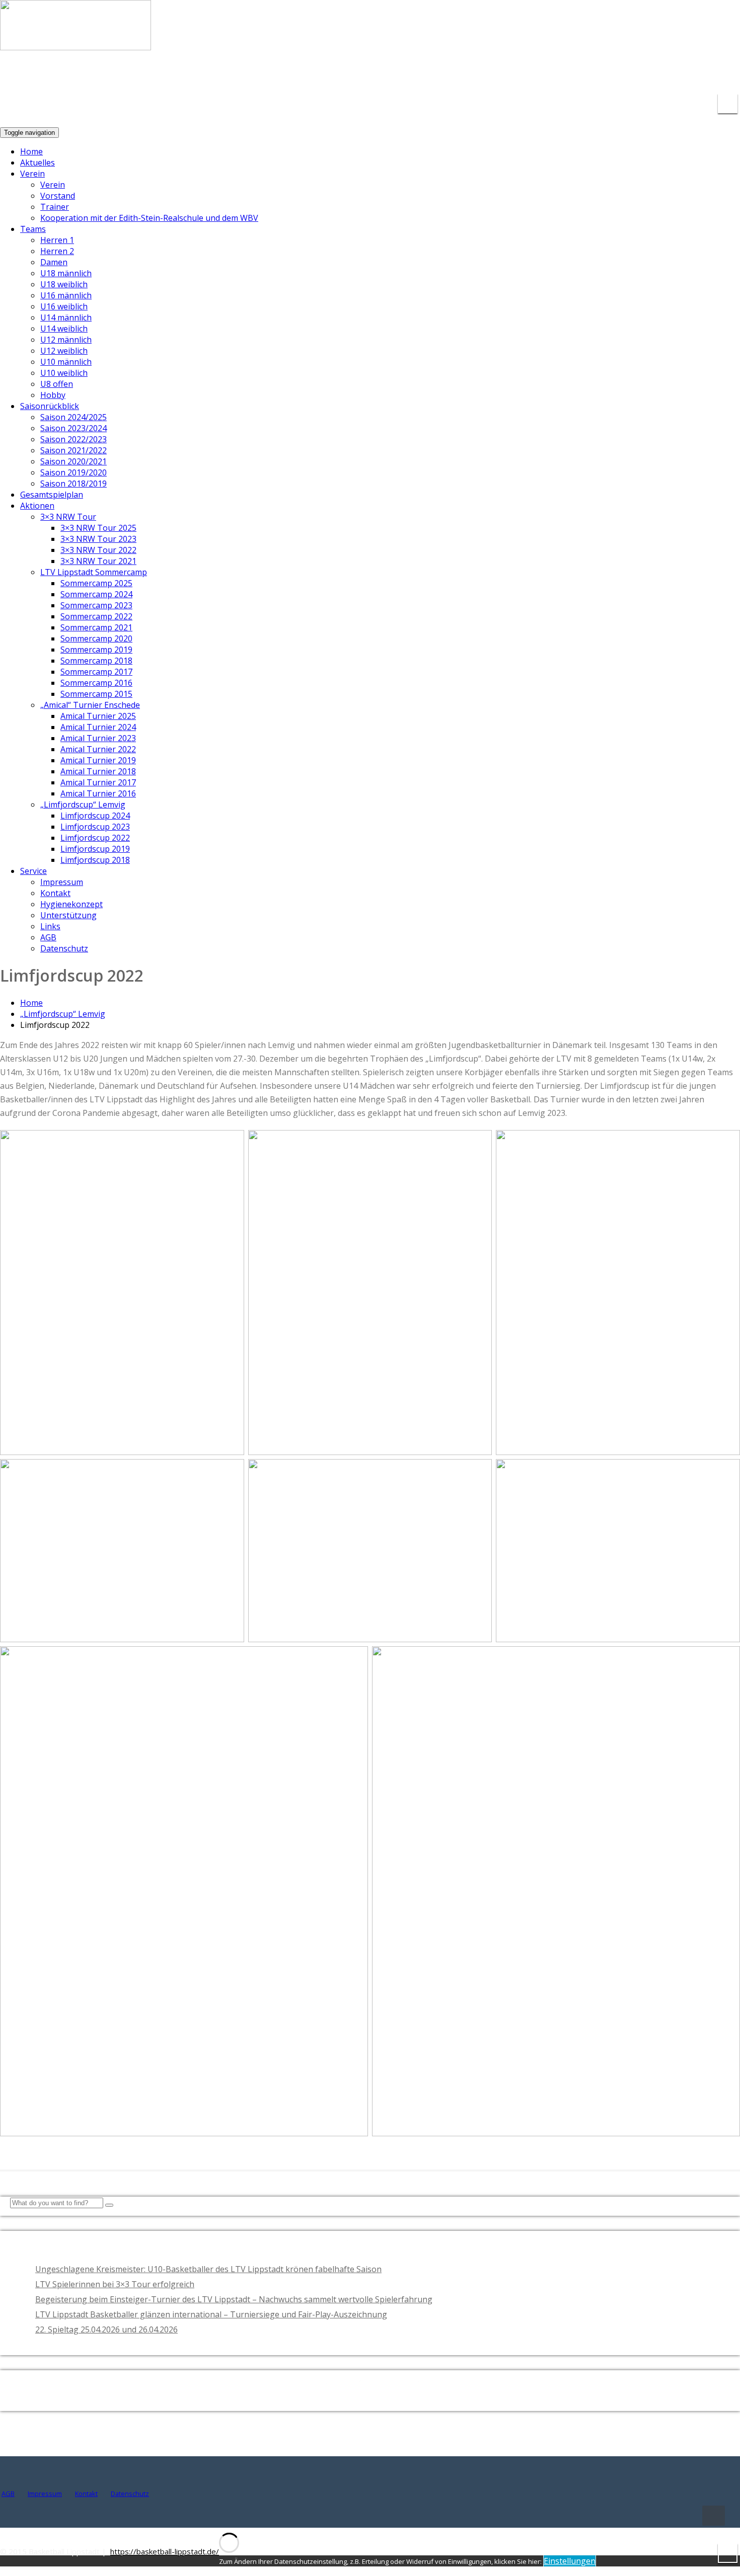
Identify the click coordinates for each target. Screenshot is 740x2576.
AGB (48, 937)
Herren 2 (57, 251)
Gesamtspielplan (52, 495)
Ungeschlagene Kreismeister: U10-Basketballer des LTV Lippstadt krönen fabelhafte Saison (208, 2269)
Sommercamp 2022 (96, 616)
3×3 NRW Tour (68, 517)
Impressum (62, 882)
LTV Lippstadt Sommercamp (94, 572)
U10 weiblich (64, 373)
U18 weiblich (64, 284)
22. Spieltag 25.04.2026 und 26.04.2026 (106, 2329)
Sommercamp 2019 (96, 650)
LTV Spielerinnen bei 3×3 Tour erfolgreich (115, 2284)
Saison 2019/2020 (73, 472)
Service (33, 871)
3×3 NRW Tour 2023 (98, 539)
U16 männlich (66, 295)
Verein (32, 174)
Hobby (53, 395)
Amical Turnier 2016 (98, 793)
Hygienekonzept (71, 904)
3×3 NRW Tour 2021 (98, 561)
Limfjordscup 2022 (95, 838)
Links (50, 926)
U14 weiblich (64, 329)
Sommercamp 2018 (96, 661)
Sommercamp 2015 (96, 694)
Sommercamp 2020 (96, 638)
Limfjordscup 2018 (95, 860)
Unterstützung (68, 915)
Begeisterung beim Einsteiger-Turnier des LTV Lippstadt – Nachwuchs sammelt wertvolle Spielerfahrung (234, 2299)
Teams (33, 229)
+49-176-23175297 (697, 75)
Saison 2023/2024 (73, 428)
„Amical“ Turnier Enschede (90, 705)
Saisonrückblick (50, 406)
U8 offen (57, 384)
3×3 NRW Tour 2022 (98, 550)
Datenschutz (64, 948)
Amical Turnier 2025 (98, 716)
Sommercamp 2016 (96, 683)
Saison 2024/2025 (73, 417)
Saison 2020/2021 (73, 461)
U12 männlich (66, 340)
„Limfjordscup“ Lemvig (83, 804)
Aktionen (37, 506)
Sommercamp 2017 (96, 672)
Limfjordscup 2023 (95, 827)
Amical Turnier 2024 (98, 727)
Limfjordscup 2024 (95, 816)
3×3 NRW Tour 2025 (98, 528)
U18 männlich (66, 273)
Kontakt (55, 893)
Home (31, 151)
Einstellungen (570, 2561)
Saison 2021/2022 (73, 450)
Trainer (55, 207)
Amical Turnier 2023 (98, 738)
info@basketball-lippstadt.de (584, 75)
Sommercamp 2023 (96, 605)
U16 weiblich (64, 306)
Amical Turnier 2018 (98, 771)
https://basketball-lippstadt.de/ (165, 2551)
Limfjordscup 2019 (95, 849)
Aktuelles (38, 163)
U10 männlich (66, 362)
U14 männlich (66, 317)
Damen (54, 262)
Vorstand (58, 196)
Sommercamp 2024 (96, 594)
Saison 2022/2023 (73, 439)
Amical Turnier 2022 (98, 749)
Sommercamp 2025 (96, 583)
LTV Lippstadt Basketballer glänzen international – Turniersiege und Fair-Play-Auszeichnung (211, 2314)
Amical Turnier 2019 (98, 760)
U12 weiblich (64, 351)
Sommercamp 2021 (96, 627)
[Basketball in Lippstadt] (76, 41)
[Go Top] (714, 2516)
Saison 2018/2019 (73, 484)
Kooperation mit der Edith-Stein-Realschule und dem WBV (149, 218)
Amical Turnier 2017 (98, 782)
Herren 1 (57, 240)
